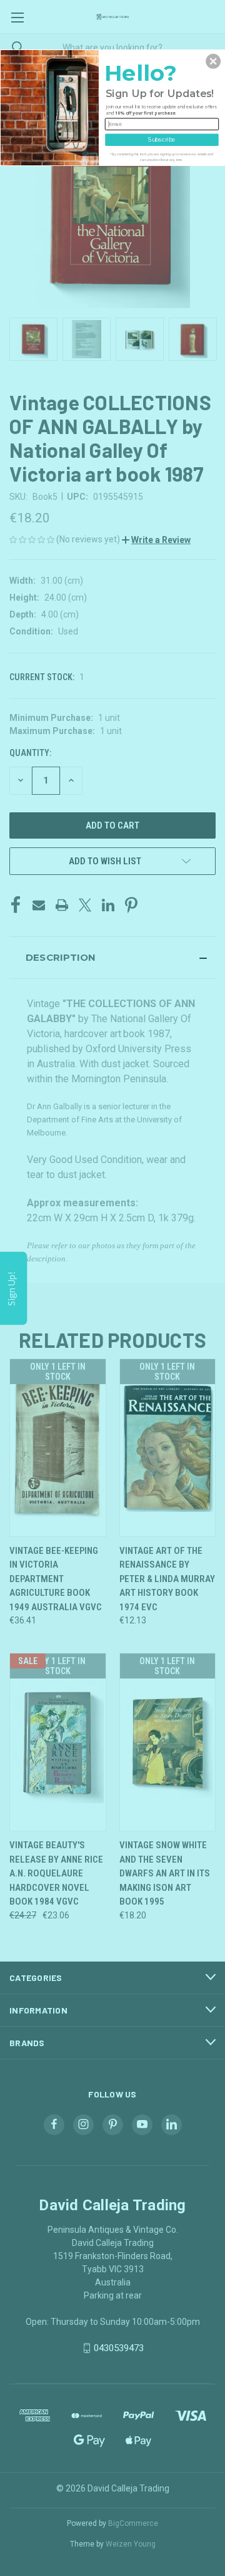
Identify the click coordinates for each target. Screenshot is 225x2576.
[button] (213, 61)
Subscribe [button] (162, 139)
